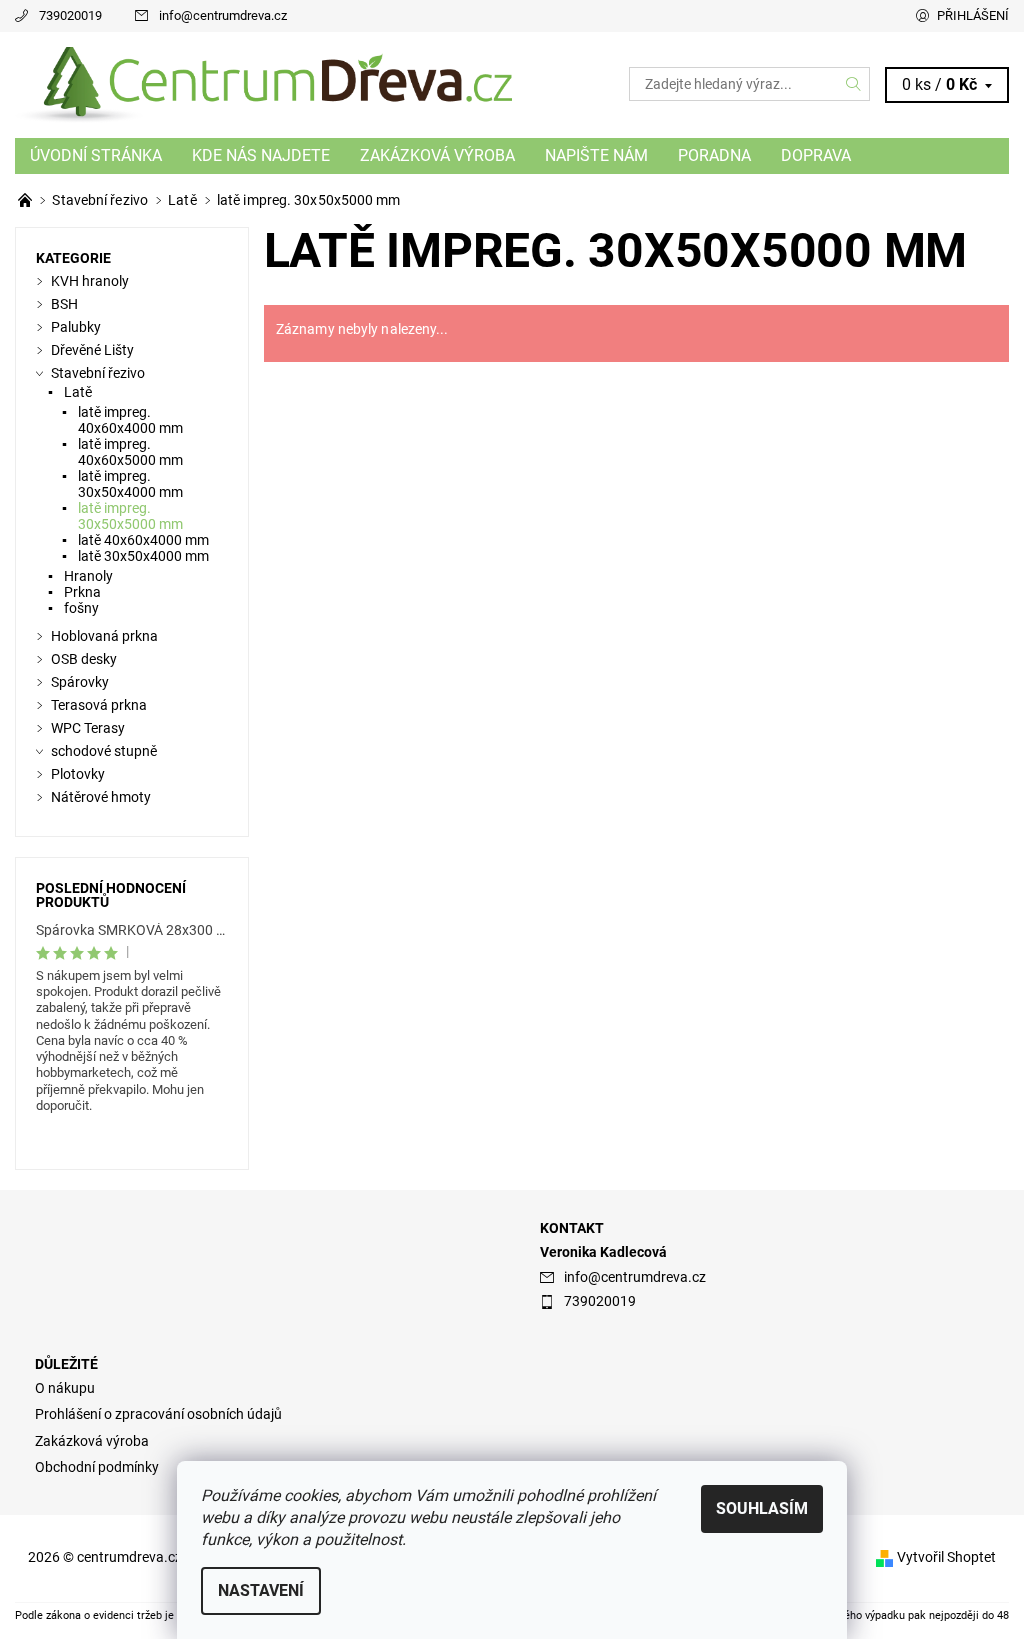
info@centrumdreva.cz (223, 15)
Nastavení (261, 1590)
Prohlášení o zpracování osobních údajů (158, 1414)
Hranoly (88, 576)
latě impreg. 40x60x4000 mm (130, 420)
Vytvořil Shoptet (946, 1557)
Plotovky (78, 774)
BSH (64, 304)
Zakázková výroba (437, 155)
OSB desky (84, 659)
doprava (816, 155)
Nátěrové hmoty (101, 797)
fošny (81, 608)
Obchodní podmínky (97, 1467)
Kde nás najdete (261, 155)
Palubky (76, 327)
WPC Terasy (88, 728)
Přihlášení (973, 15)
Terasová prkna (99, 705)
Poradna (714, 155)
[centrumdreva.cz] (263, 85)
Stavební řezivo (98, 373)
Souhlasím (762, 1508)
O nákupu (65, 1388)
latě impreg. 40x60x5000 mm (130, 452)
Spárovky (80, 682)
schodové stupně (104, 751)
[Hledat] (854, 84)
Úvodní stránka (96, 155)
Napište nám (596, 155)
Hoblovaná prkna (104, 636)
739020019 (70, 15)
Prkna (82, 592)
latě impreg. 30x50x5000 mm (130, 516)
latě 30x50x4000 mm (143, 556)
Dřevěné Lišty (92, 350)
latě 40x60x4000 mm (143, 540)
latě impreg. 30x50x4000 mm (130, 484)
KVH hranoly (90, 281)
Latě (78, 392)
